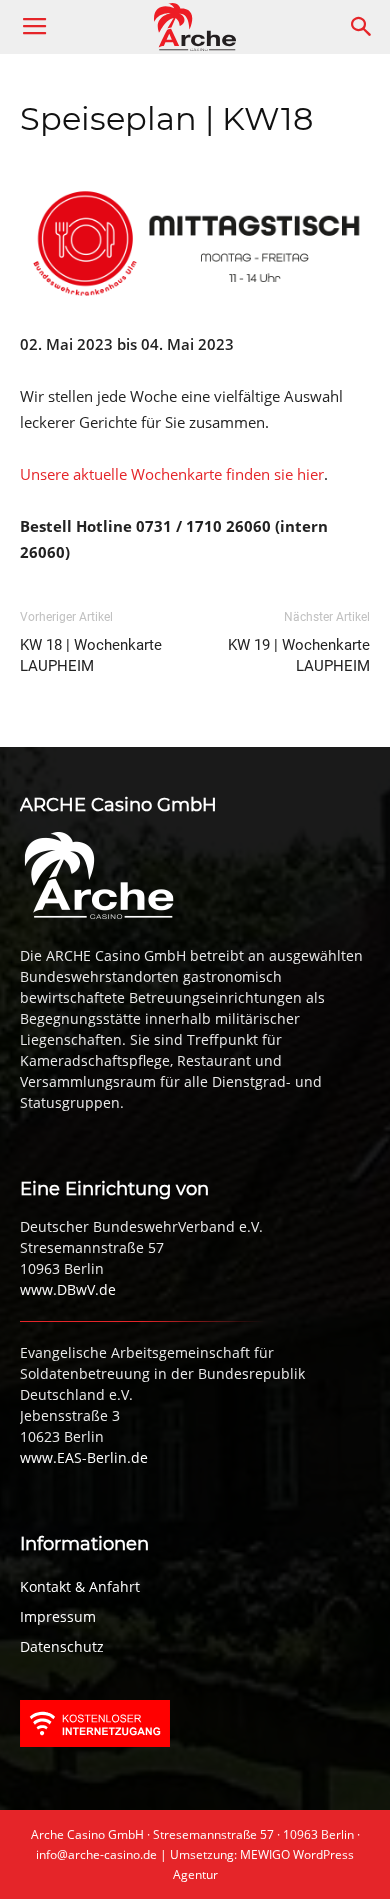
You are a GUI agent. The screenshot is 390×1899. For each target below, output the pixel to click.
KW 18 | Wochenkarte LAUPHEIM (91, 655)
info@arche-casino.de (96, 1854)
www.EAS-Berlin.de (84, 1457)
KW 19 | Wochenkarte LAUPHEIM (299, 655)
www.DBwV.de (68, 1289)
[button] (362, 27)
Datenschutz (62, 1646)
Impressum (58, 1616)
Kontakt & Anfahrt (80, 1586)
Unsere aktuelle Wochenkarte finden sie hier (172, 474)
